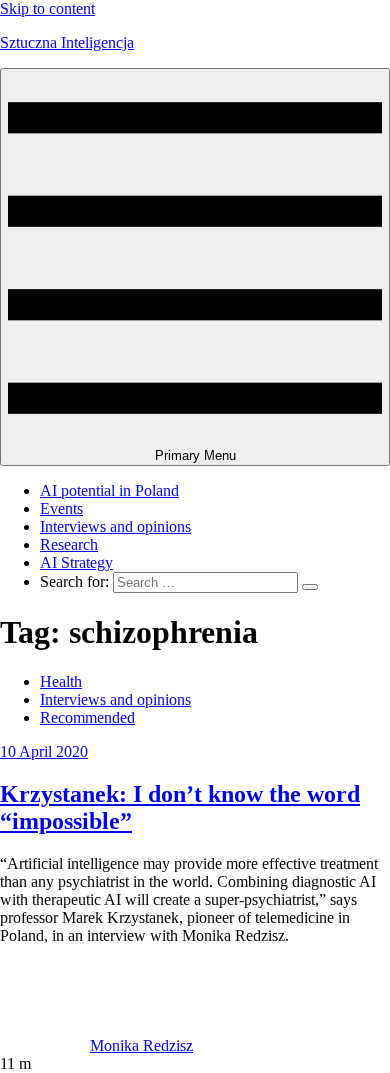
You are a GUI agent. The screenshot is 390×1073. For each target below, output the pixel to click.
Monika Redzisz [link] (141, 1045)
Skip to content (47, 8)
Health (61, 681)
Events (61, 508)
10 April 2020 (44, 751)
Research (69, 544)
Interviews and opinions (115, 526)
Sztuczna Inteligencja (67, 42)
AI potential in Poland (109, 490)
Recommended (87, 717)
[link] (45, 1045)
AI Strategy (76, 562)
